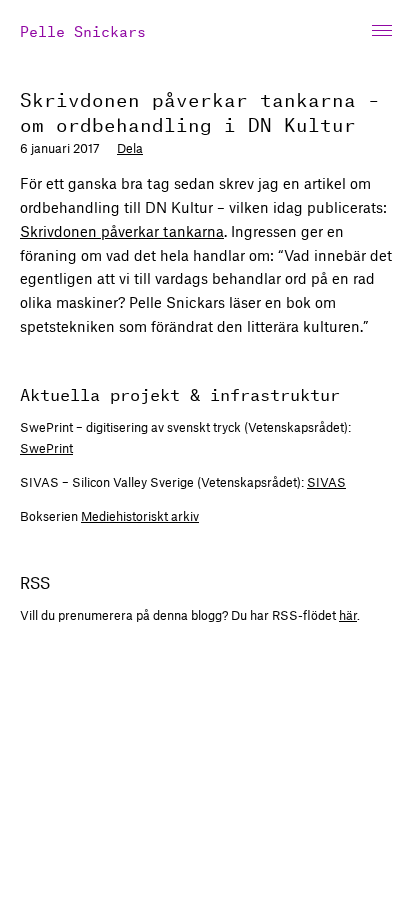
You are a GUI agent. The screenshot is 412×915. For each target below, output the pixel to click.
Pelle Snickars (83, 29)
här (348, 615)
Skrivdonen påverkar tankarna (122, 231)
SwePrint (46, 448)
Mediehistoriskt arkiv (140, 516)
